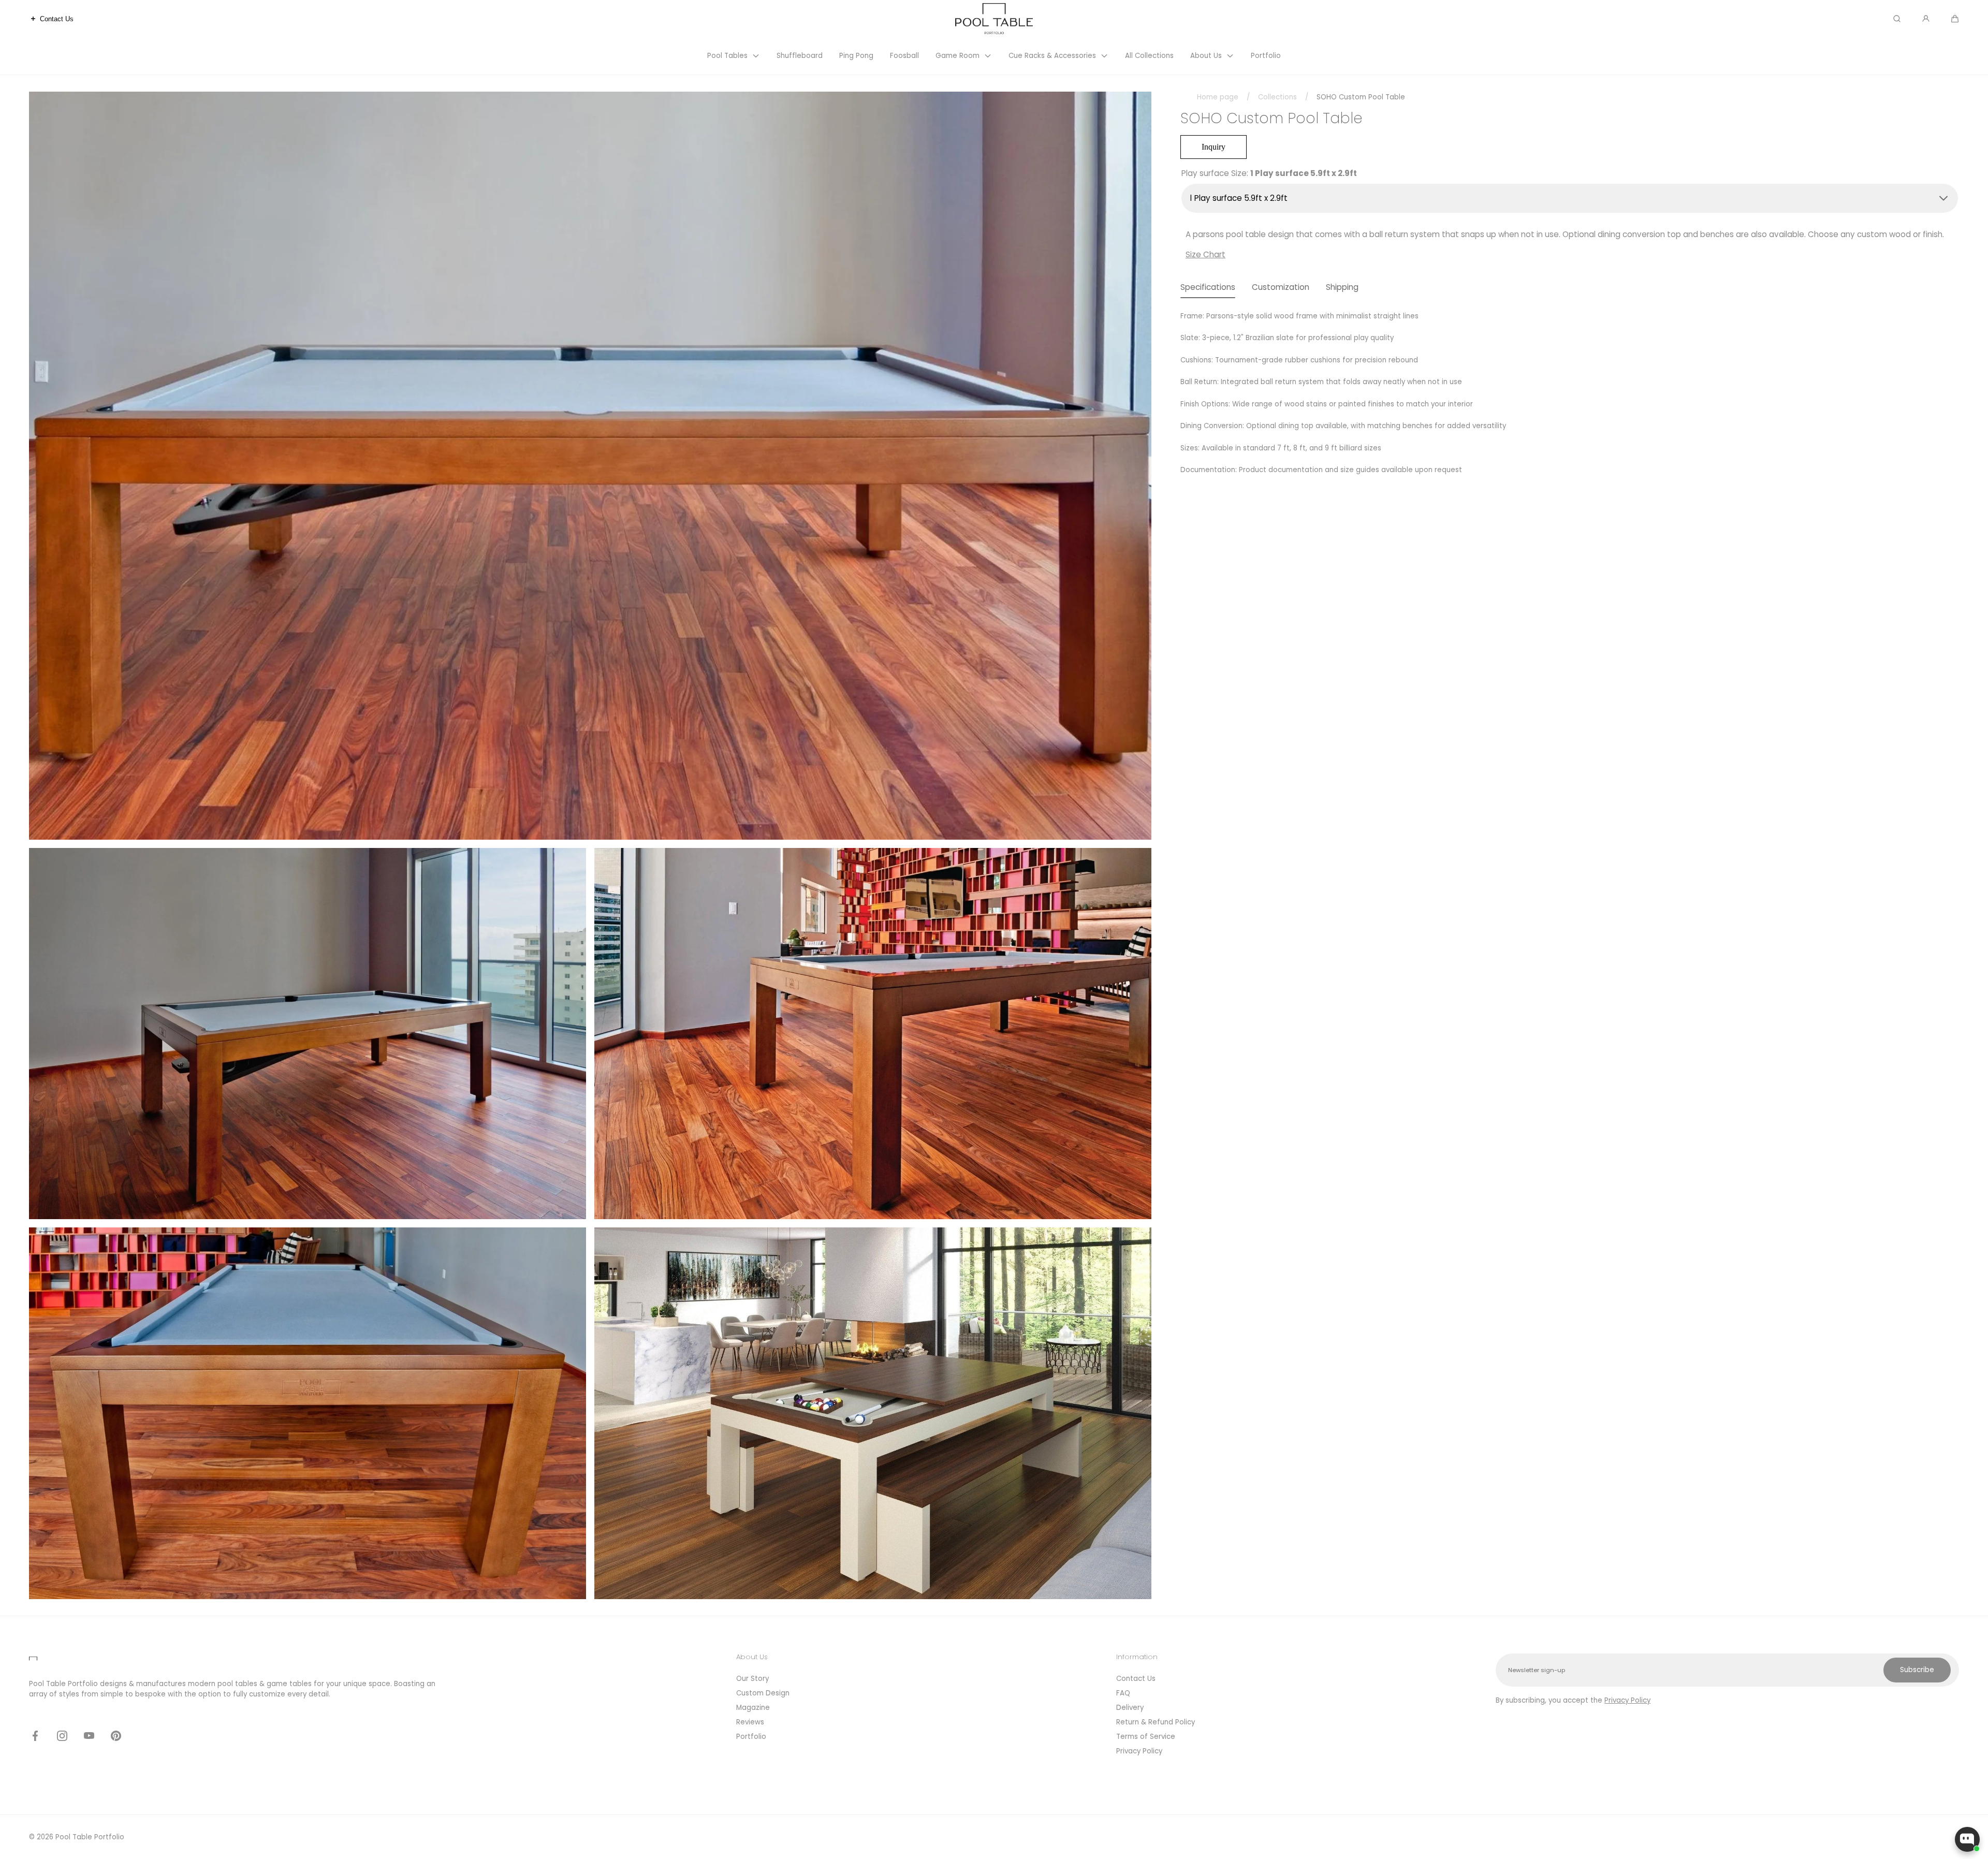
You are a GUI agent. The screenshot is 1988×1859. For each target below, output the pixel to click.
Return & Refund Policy (1156, 1722)
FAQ (1123, 1693)
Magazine (753, 1708)
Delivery (1130, 1708)
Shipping (1342, 287)
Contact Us (1136, 1679)
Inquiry (1214, 147)
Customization (1281, 287)
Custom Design (763, 1693)
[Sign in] (1926, 19)
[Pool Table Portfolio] (994, 18)
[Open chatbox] (1967, 1839)
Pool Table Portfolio (90, 1837)
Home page (1218, 97)
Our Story (752, 1679)
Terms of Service (1146, 1737)
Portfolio (751, 1737)
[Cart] (1955, 19)
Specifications (1208, 287)
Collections (1277, 97)
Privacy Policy (1139, 1751)
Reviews (750, 1722)
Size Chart (1205, 254)
